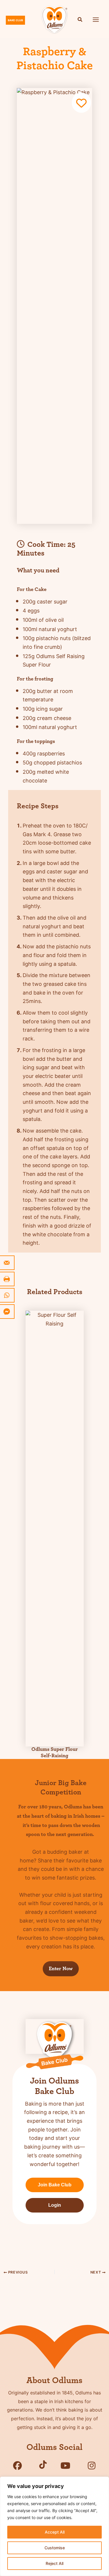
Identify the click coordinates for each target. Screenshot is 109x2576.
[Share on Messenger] (7, 1312)
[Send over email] (7, 1263)
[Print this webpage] (7, 1279)
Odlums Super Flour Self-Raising (55, 1753)
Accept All (55, 2532)
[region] (54, 2526)
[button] (80, 20)
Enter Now (61, 1969)
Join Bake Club (55, 2185)
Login (55, 2205)
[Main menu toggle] (96, 19)
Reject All (54, 2563)
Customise (55, 2548)
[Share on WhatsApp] (7, 1295)
